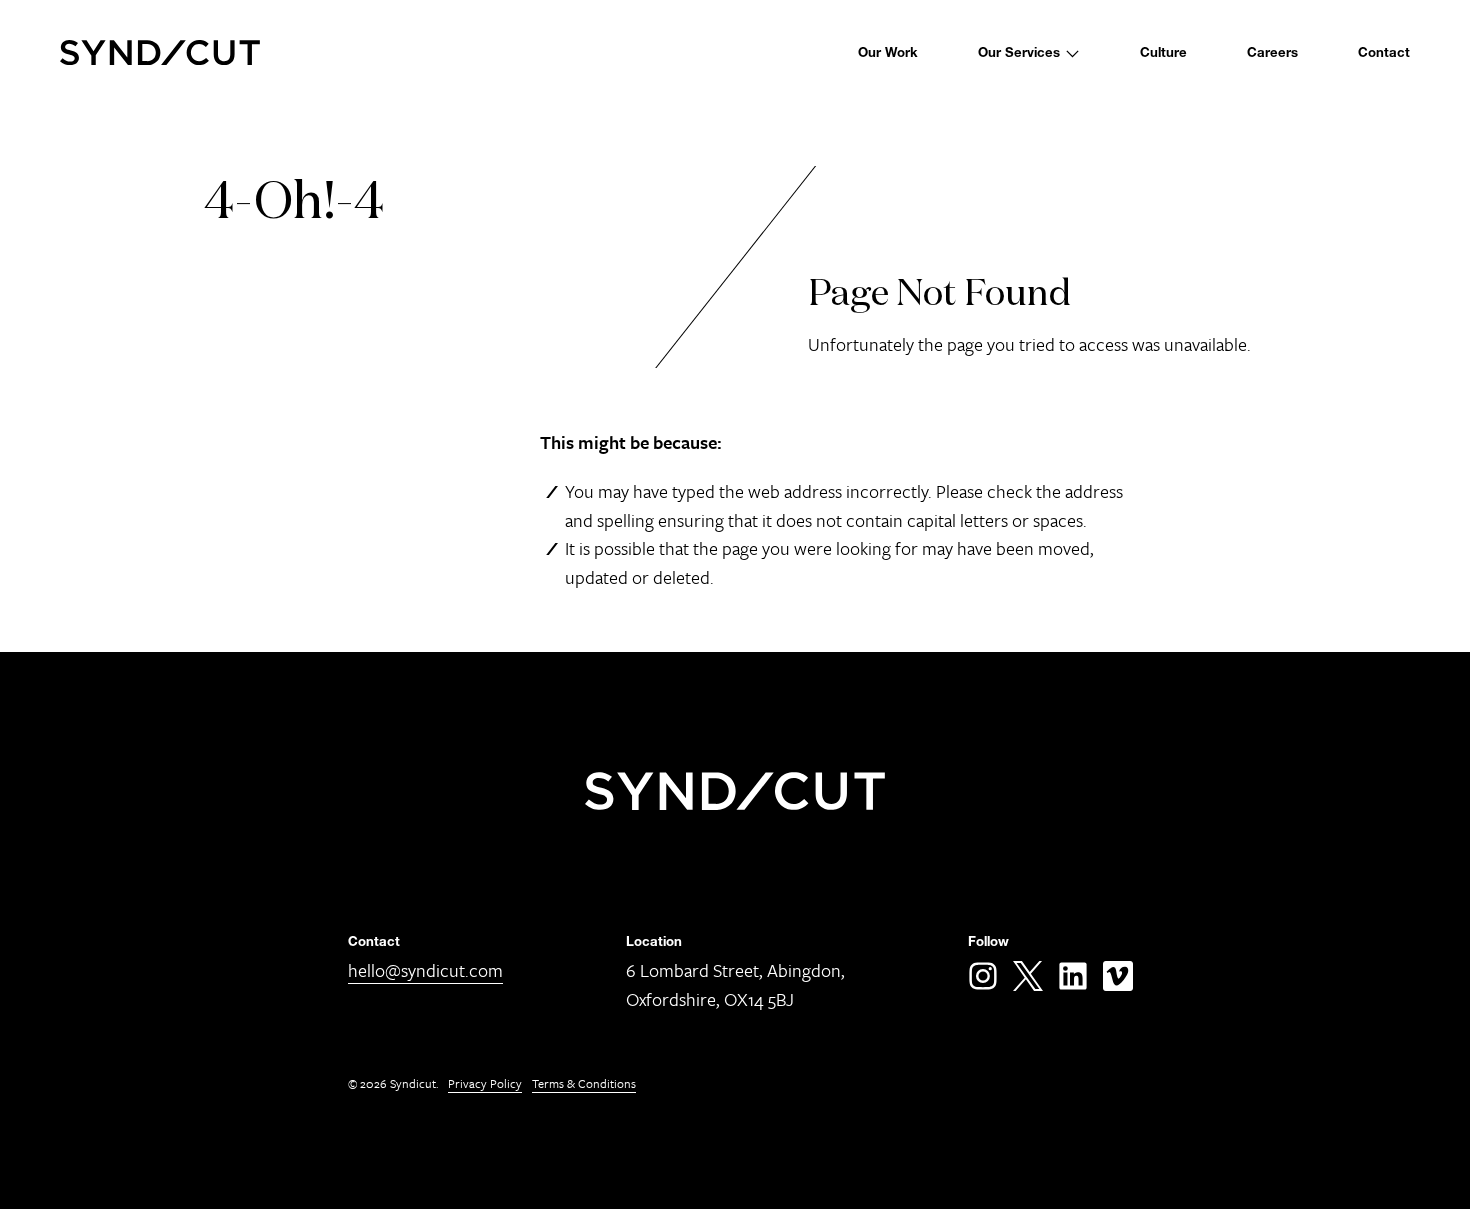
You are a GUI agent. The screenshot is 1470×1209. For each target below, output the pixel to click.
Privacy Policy (485, 1083)
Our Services (1019, 52)
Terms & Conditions (584, 1083)
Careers (1272, 52)
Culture (1163, 52)
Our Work (888, 52)
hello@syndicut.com (425, 970)
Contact (1384, 52)
